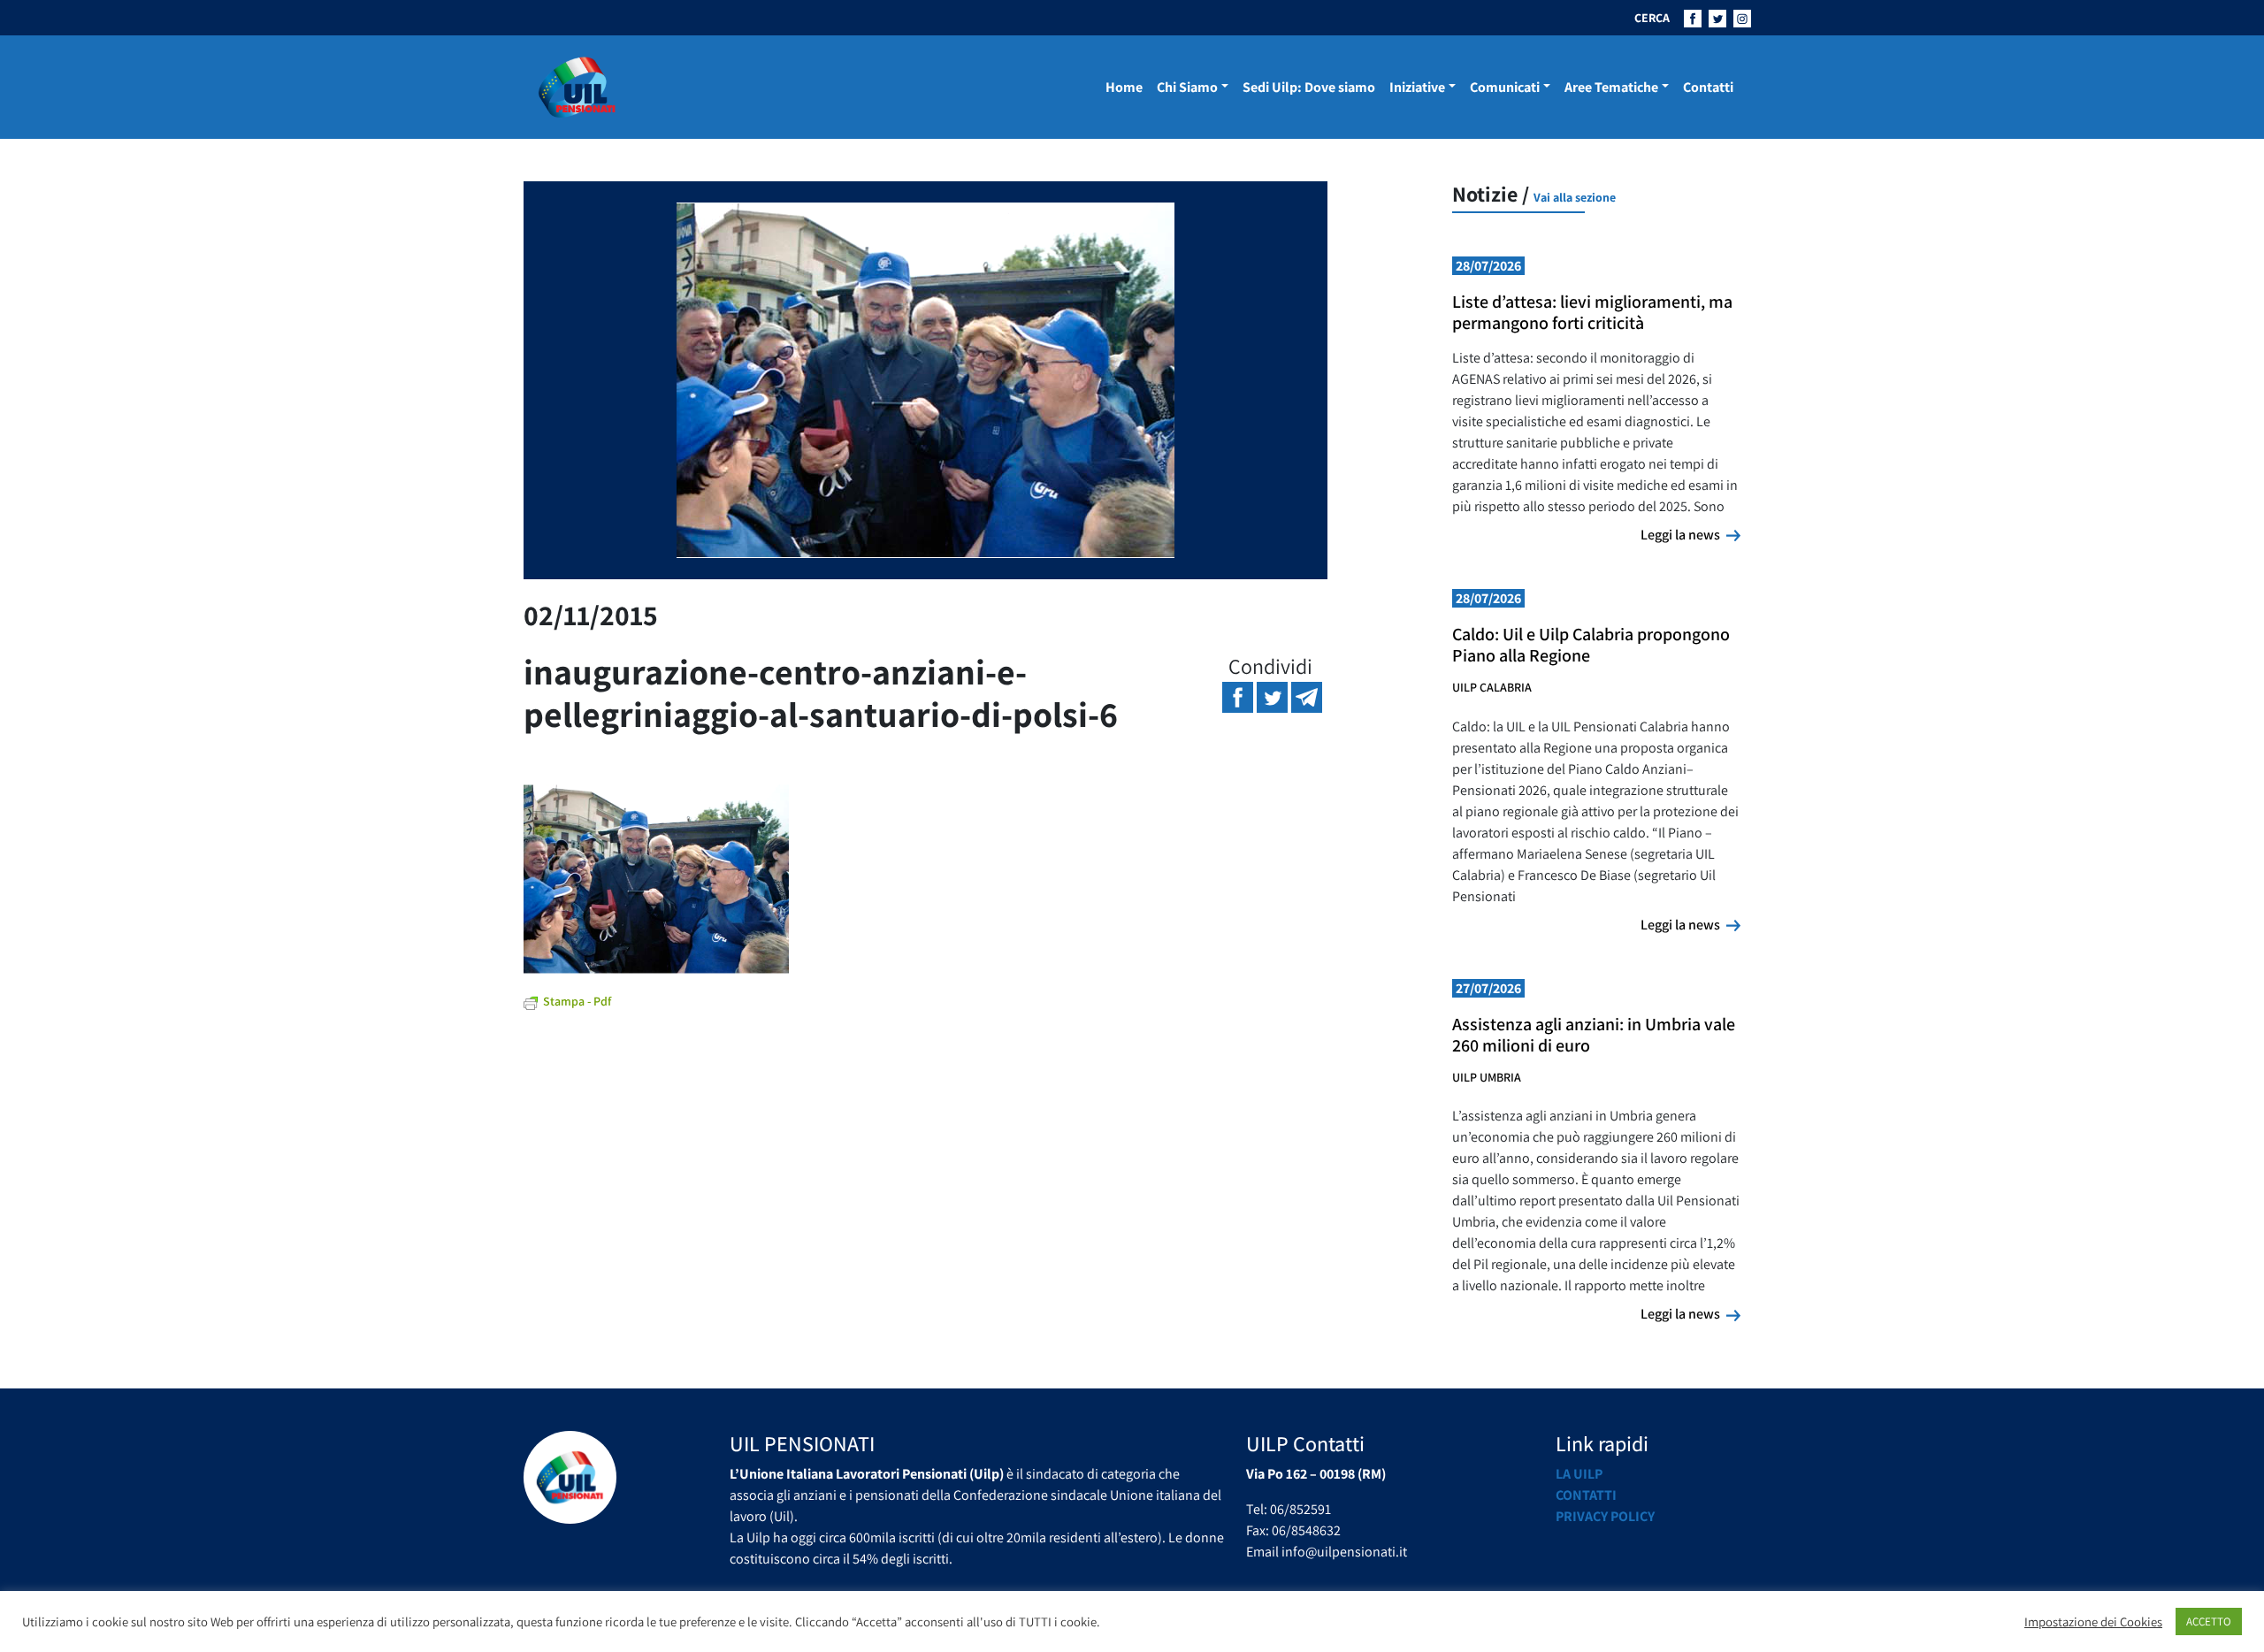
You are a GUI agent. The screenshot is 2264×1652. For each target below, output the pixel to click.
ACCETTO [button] (2209, 1621)
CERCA (1652, 18)
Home (1124, 87)
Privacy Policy (1605, 1516)
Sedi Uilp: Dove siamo (1309, 87)
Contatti (1708, 87)
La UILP (1579, 1474)
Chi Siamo (1187, 87)
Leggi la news (1690, 534)
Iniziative (1417, 87)
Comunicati (1505, 87)
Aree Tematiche (1611, 87)
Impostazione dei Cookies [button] (2093, 1622)
